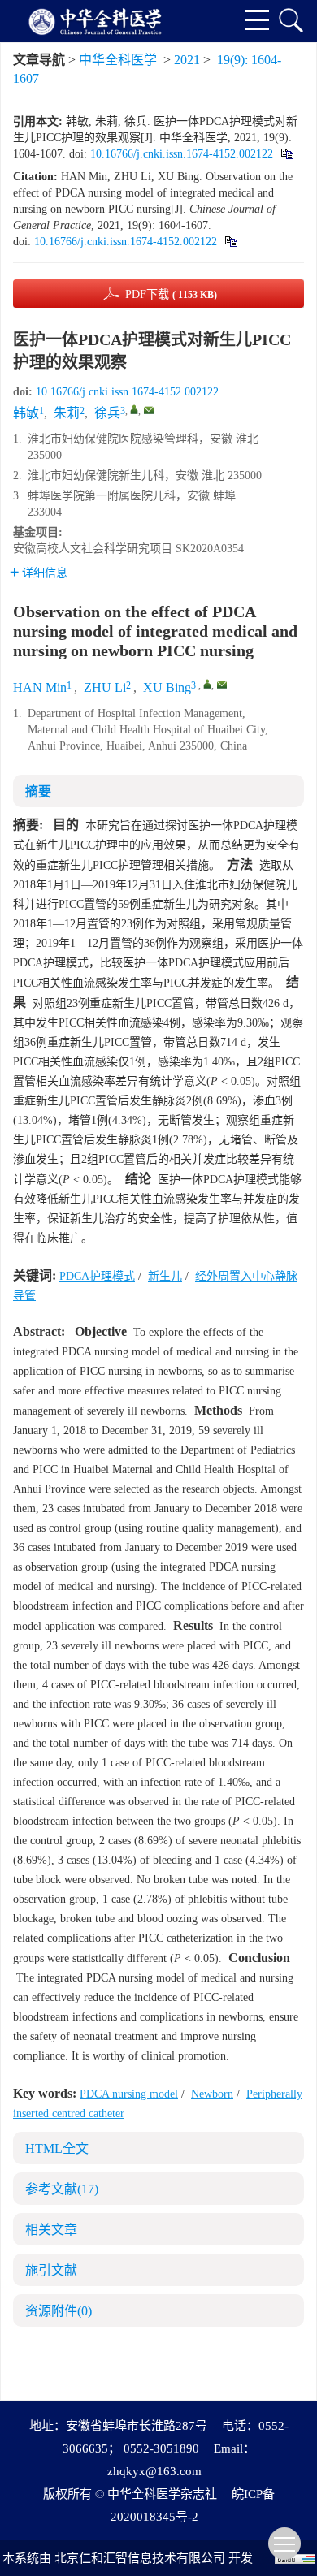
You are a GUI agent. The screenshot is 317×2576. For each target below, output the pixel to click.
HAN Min (40, 687)
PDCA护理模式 (97, 1276)
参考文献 (62, 2189)
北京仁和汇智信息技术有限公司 (140, 2558)
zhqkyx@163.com (154, 2471)
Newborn (212, 2094)
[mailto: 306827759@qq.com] (222, 685)
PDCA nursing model (129, 2094)
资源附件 (59, 2311)
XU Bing (167, 687)
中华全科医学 (118, 60)
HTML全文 (57, 2148)
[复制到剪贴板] (287, 154)
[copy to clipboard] (230, 242)
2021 (187, 60)
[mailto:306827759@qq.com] (149, 410)
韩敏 (26, 413)
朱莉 (67, 413)
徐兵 (107, 413)
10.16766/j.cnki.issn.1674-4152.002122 (182, 154)
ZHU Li (105, 687)
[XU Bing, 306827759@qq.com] (207, 684)
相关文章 (51, 2230)
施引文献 (51, 2270)
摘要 (38, 791)
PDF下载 (171, 294)
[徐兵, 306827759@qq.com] (134, 409)
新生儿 (165, 1276)
